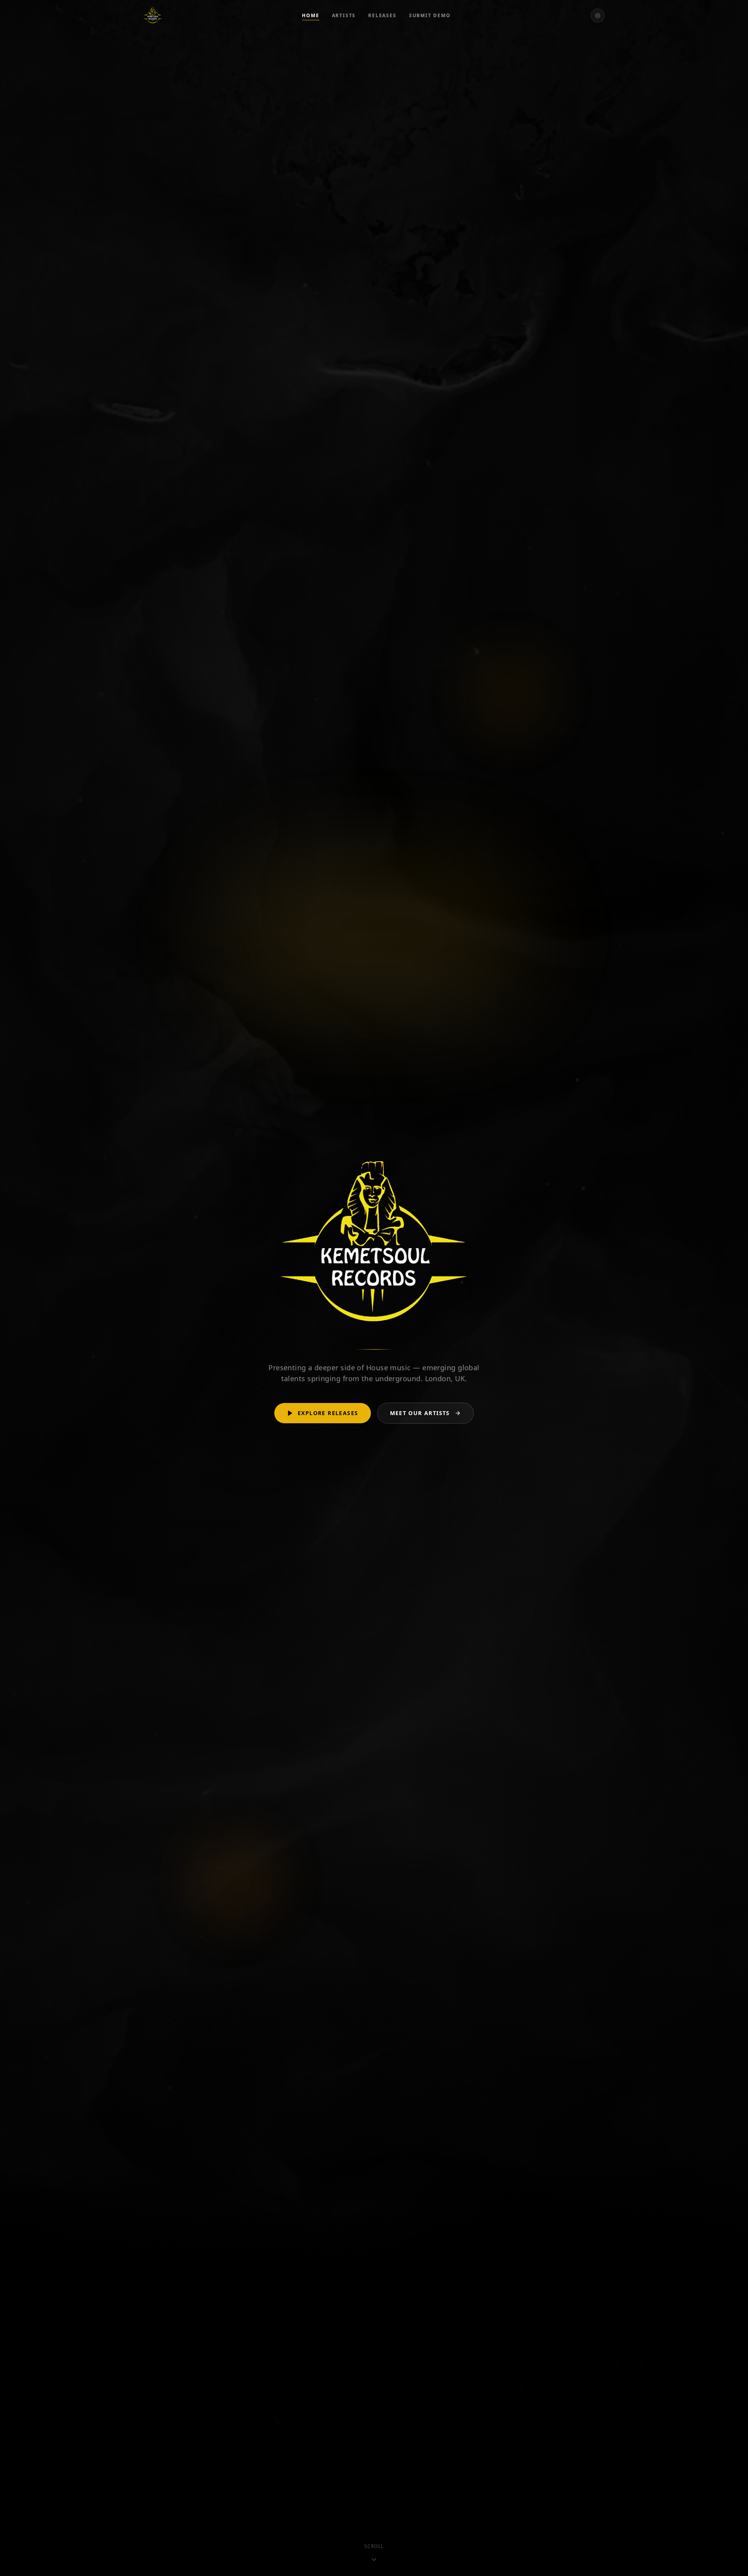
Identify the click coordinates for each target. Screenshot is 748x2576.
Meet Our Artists (420, 1413)
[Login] (598, 16)
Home (310, 16)
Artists (344, 16)
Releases (382, 16)
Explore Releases (328, 1413)
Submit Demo (430, 16)
